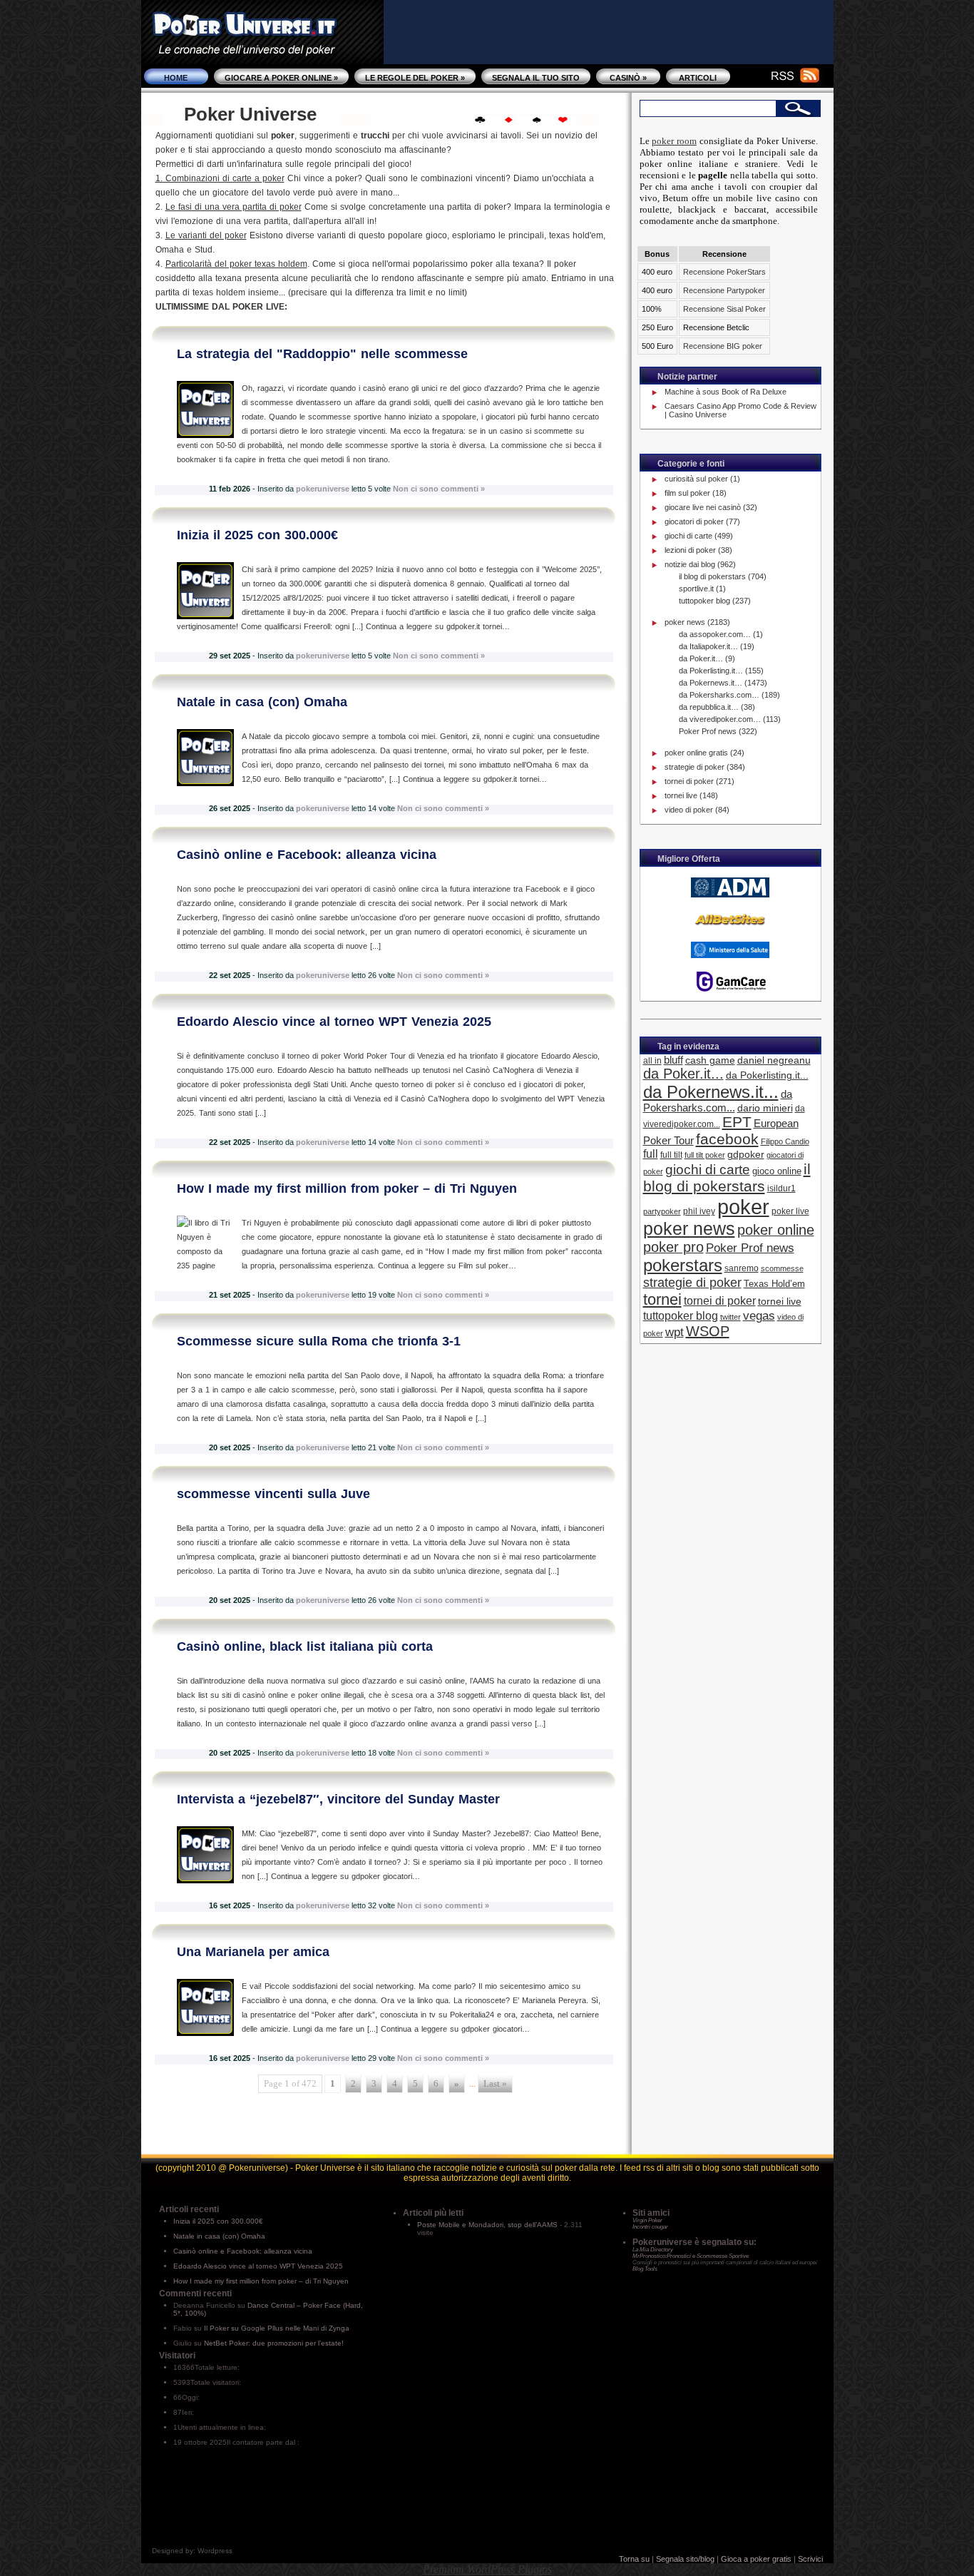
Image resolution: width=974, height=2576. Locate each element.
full (651, 1154)
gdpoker (746, 1154)
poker (743, 1207)
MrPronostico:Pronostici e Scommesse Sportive (691, 2256)
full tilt (671, 1155)
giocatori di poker (694, 521)
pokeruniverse (323, 489)
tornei (662, 1299)
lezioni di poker (690, 550)
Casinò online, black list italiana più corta (305, 1646)
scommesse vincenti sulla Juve (273, 1494)
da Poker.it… (701, 658)
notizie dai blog (690, 564)
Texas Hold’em (774, 1284)
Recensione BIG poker (723, 346)
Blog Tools (645, 2269)
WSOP (708, 1331)
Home (176, 78)
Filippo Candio (785, 1141)
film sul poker (687, 493)
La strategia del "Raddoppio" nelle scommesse (322, 354)
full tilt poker (705, 1155)
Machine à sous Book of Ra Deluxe (726, 392)
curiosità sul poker (696, 479)
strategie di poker (694, 767)
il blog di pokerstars (712, 576)
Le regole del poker (415, 78)
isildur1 (781, 1188)
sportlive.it (696, 589)
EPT (737, 1122)
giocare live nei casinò (703, 507)
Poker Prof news (708, 731)
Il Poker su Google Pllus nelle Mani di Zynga (277, 2328)
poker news (685, 622)
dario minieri (765, 1108)
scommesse (782, 1268)
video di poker (689, 810)
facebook (727, 1139)
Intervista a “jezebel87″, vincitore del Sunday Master (338, 1799)
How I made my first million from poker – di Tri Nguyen (347, 1188)
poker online (776, 1230)
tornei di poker (689, 781)
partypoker (662, 1211)
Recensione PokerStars (724, 272)
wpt (675, 1332)
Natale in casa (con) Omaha (262, 702)
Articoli (698, 78)
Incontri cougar (650, 2227)
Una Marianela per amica (253, 1952)
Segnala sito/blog (685, 2559)
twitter (730, 1317)
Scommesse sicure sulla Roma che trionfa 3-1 (319, 1341)
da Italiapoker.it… (708, 646)
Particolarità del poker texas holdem (236, 264)
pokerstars (683, 1265)
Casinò (628, 78)
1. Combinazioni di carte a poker (220, 178)
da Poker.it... (683, 1074)
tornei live (681, 795)
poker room (674, 141)
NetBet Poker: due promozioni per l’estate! (274, 2343)
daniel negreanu (774, 1060)
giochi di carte (688, 536)
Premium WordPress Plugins (487, 2569)
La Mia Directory (653, 2250)
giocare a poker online (281, 78)
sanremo (742, 1268)
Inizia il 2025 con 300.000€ (257, 535)
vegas (759, 1316)
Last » (495, 2084)
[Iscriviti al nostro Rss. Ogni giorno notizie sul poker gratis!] (786, 78)
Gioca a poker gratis (756, 2559)
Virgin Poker (647, 2220)
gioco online (777, 1171)
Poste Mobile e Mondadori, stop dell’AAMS (487, 2225)
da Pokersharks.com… (719, 695)
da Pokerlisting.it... (767, 1075)
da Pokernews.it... (711, 1092)
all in (652, 1060)
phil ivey (699, 1211)
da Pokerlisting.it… (711, 671)
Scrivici (810, 2559)
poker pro (673, 1247)
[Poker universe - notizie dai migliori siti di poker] (262, 50)
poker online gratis (696, 753)
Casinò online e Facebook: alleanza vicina (307, 855)
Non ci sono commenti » (439, 489)
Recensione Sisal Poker (724, 309)
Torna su (634, 2559)
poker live (790, 1211)
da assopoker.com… (715, 634)
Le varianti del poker (206, 235)
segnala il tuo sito (536, 78)
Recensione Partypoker (724, 290)
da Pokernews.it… (711, 683)
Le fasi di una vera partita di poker (234, 207)
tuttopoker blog (704, 601)
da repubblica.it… (709, 707)
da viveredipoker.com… (720, 719)
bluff (673, 1060)
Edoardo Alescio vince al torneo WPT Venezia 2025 (334, 1022)
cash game (710, 1060)
